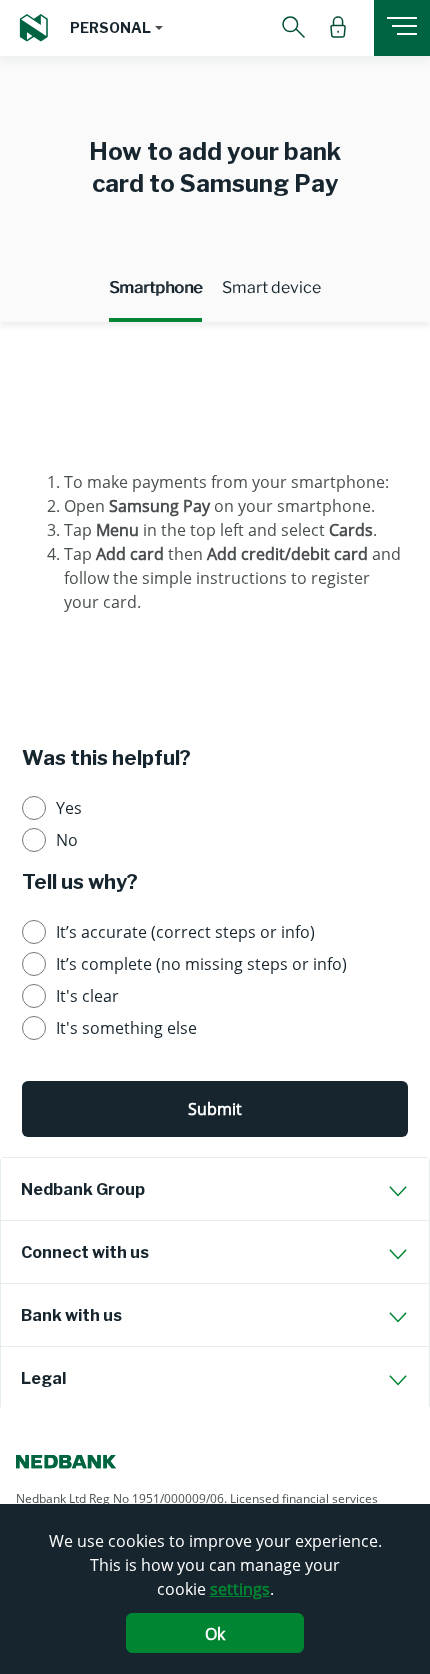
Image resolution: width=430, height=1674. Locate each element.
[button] (116, 28)
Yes (69, 808)
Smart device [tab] (271, 287)
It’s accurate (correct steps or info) (185, 932)
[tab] (215, 1189)
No (67, 840)
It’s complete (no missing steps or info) (201, 964)
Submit (215, 1109)
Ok (215, 1634)
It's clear (87, 996)
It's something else (126, 1028)
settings (240, 1589)
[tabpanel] (215, 521)
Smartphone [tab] (155, 287)
